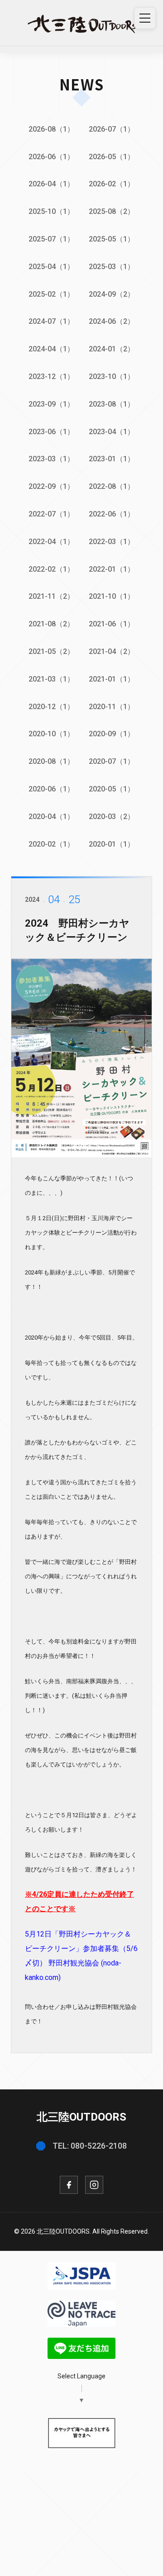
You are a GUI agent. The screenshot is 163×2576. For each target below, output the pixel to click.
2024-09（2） (112, 294)
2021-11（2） (51, 596)
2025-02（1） (51, 294)
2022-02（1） (51, 569)
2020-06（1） (51, 789)
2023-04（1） (112, 432)
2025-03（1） (112, 267)
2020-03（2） (112, 817)
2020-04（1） (51, 817)
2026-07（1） (112, 129)
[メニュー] (145, 18)
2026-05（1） (112, 157)
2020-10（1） (51, 734)
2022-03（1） (112, 542)
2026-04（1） (51, 184)
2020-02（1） (51, 844)
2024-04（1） (51, 349)
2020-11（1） (112, 707)
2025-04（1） (51, 267)
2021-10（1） (112, 596)
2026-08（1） (51, 129)
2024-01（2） (112, 349)
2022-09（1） (51, 486)
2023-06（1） (51, 432)
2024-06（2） (112, 321)
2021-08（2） (51, 624)
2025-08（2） (112, 211)
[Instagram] (94, 2185)
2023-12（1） (51, 376)
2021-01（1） (112, 679)
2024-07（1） (51, 321)
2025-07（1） (51, 239)
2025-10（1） (51, 211)
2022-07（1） (51, 514)
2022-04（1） (51, 542)
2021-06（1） (112, 624)
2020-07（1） (112, 761)
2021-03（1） (51, 679)
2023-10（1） (112, 376)
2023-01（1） (112, 459)
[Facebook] (69, 2185)
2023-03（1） (51, 459)
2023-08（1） (112, 404)
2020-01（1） (112, 844)
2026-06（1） (51, 157)
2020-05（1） (112, 789)
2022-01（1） (112, 569)
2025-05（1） (112, 239)
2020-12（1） (51, 707)
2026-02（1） (112, 184)
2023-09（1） (51, 404)
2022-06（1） (112, 514)
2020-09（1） (112, 734)
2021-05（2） (51, 651)
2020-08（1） (51, 761)
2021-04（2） (112, 651)
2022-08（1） (112, 486)
